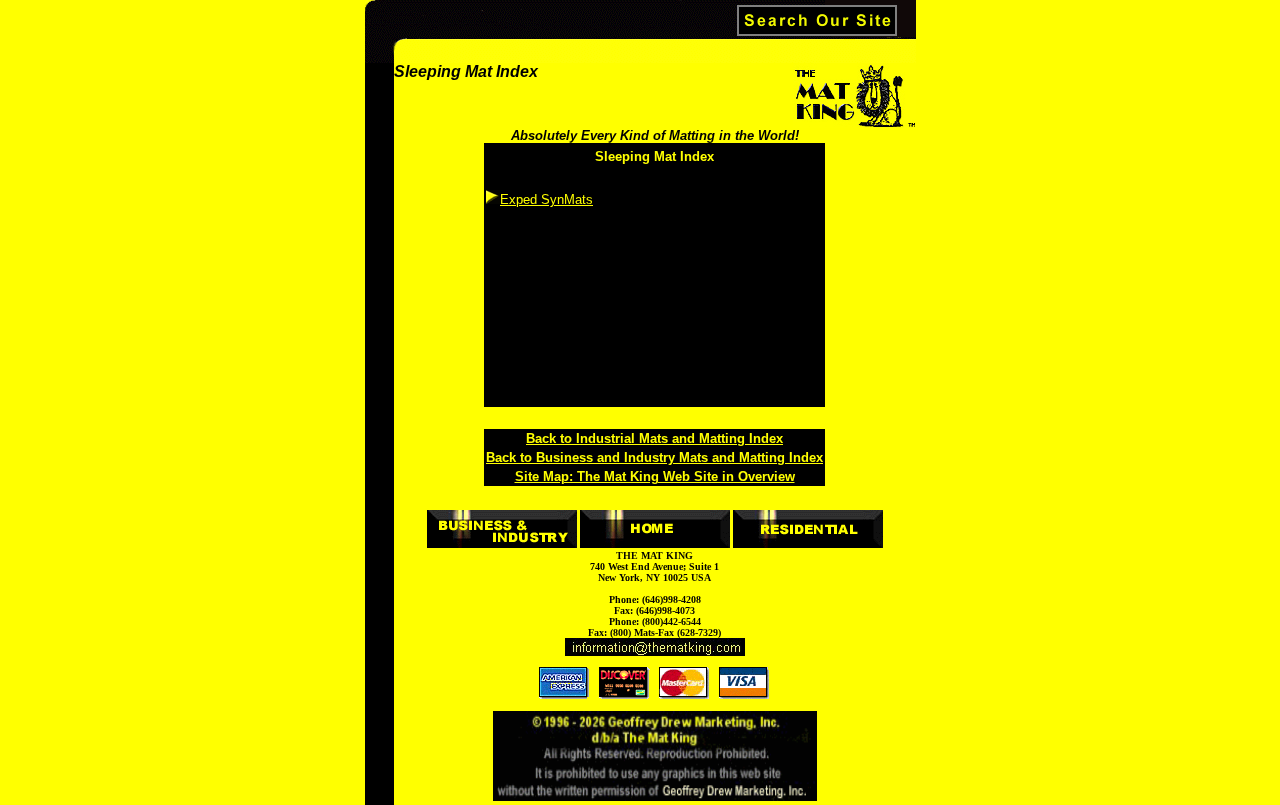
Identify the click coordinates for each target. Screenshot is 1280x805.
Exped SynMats (546, 199)
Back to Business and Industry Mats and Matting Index (654, 457)
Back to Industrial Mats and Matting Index (654, 438)
